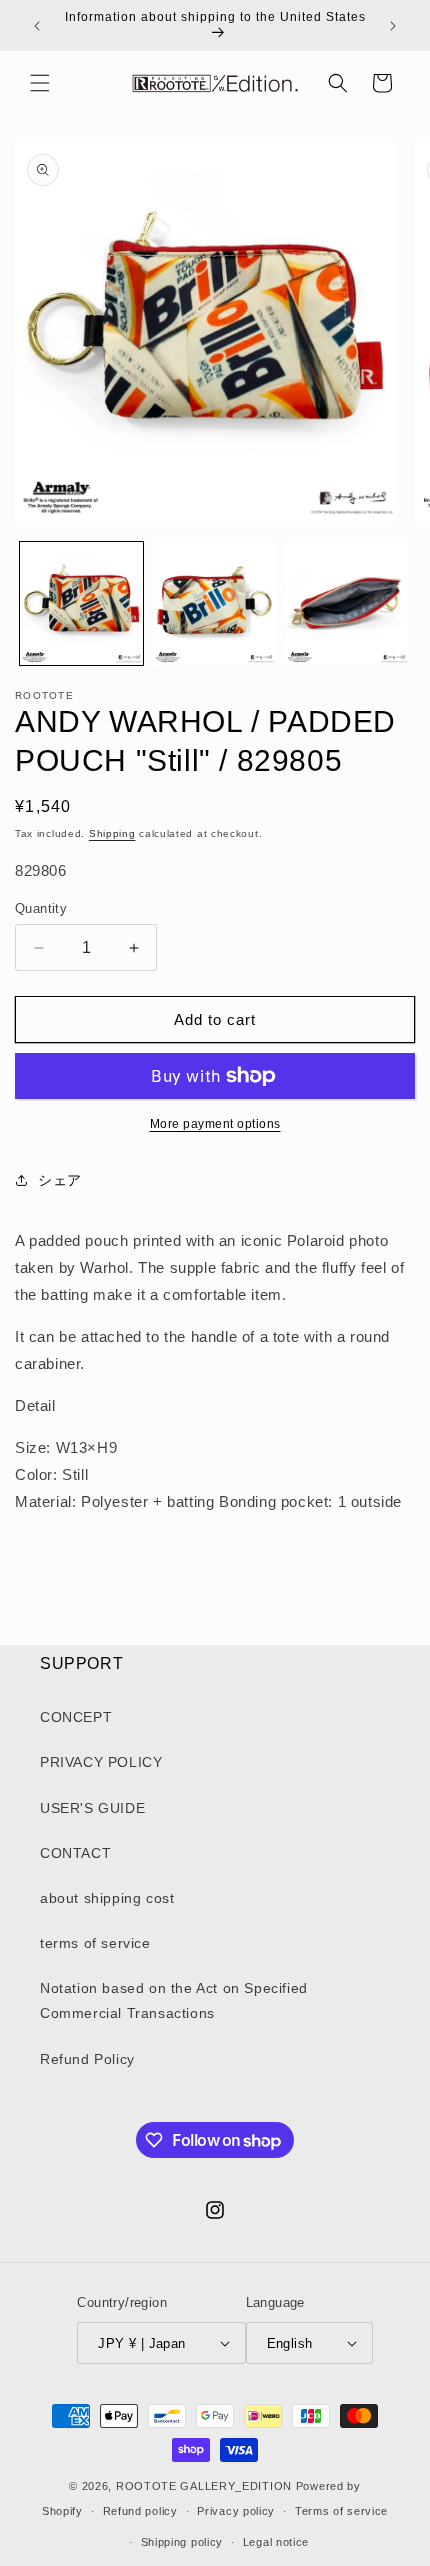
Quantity (41, 908)
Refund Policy (87, 2059)
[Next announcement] (393, 26)
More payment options (215, 1124)
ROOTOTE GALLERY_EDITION (204, 2486)
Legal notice (276, 2542)
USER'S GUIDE (92, 1808)
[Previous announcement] (37, 26)
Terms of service (341, 2511)
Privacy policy (236, 2511)
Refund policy (140, 2511)
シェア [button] (60, 1180)
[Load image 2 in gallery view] (214, 603)
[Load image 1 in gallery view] (81, 603)
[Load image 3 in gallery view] (346, 603)
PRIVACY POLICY (101, 1762)
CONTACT (75, 1853)
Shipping (112, 833)
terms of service (95, 1943)
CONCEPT (76, 1717)
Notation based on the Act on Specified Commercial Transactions (174, 2000)
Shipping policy (182, 2542)
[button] (40, 83)
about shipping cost (107, 1898)
